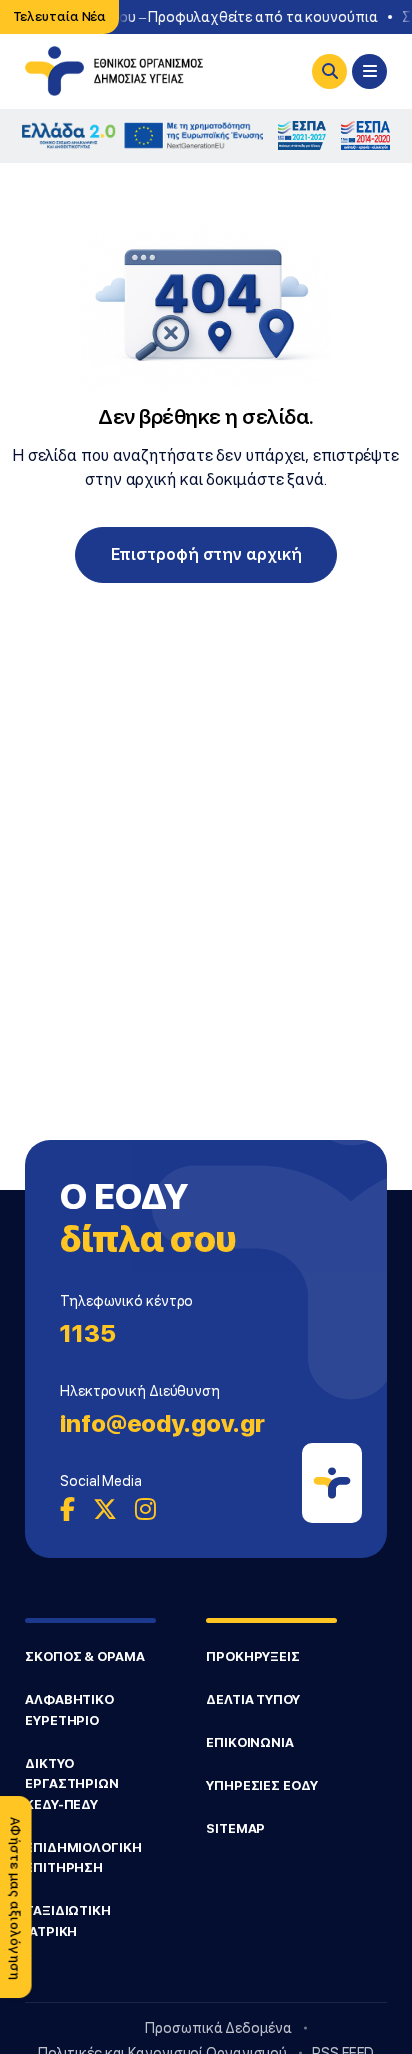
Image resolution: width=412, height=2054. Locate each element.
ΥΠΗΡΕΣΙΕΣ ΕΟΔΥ (262, 1785)
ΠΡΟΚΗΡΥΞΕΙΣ (253, 1656)
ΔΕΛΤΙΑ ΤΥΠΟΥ (253, 1699)
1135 (88, 1333)
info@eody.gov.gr (162, 1423)
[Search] (329, 71)
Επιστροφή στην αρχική (206, 554)
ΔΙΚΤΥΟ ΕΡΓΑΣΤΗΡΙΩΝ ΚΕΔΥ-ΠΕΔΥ (72, 1784)
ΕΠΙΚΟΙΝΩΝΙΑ (250, 1742)
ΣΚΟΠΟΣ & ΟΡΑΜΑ (85, 1656)
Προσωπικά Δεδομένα (218, 2028)
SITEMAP (235, 1828)
